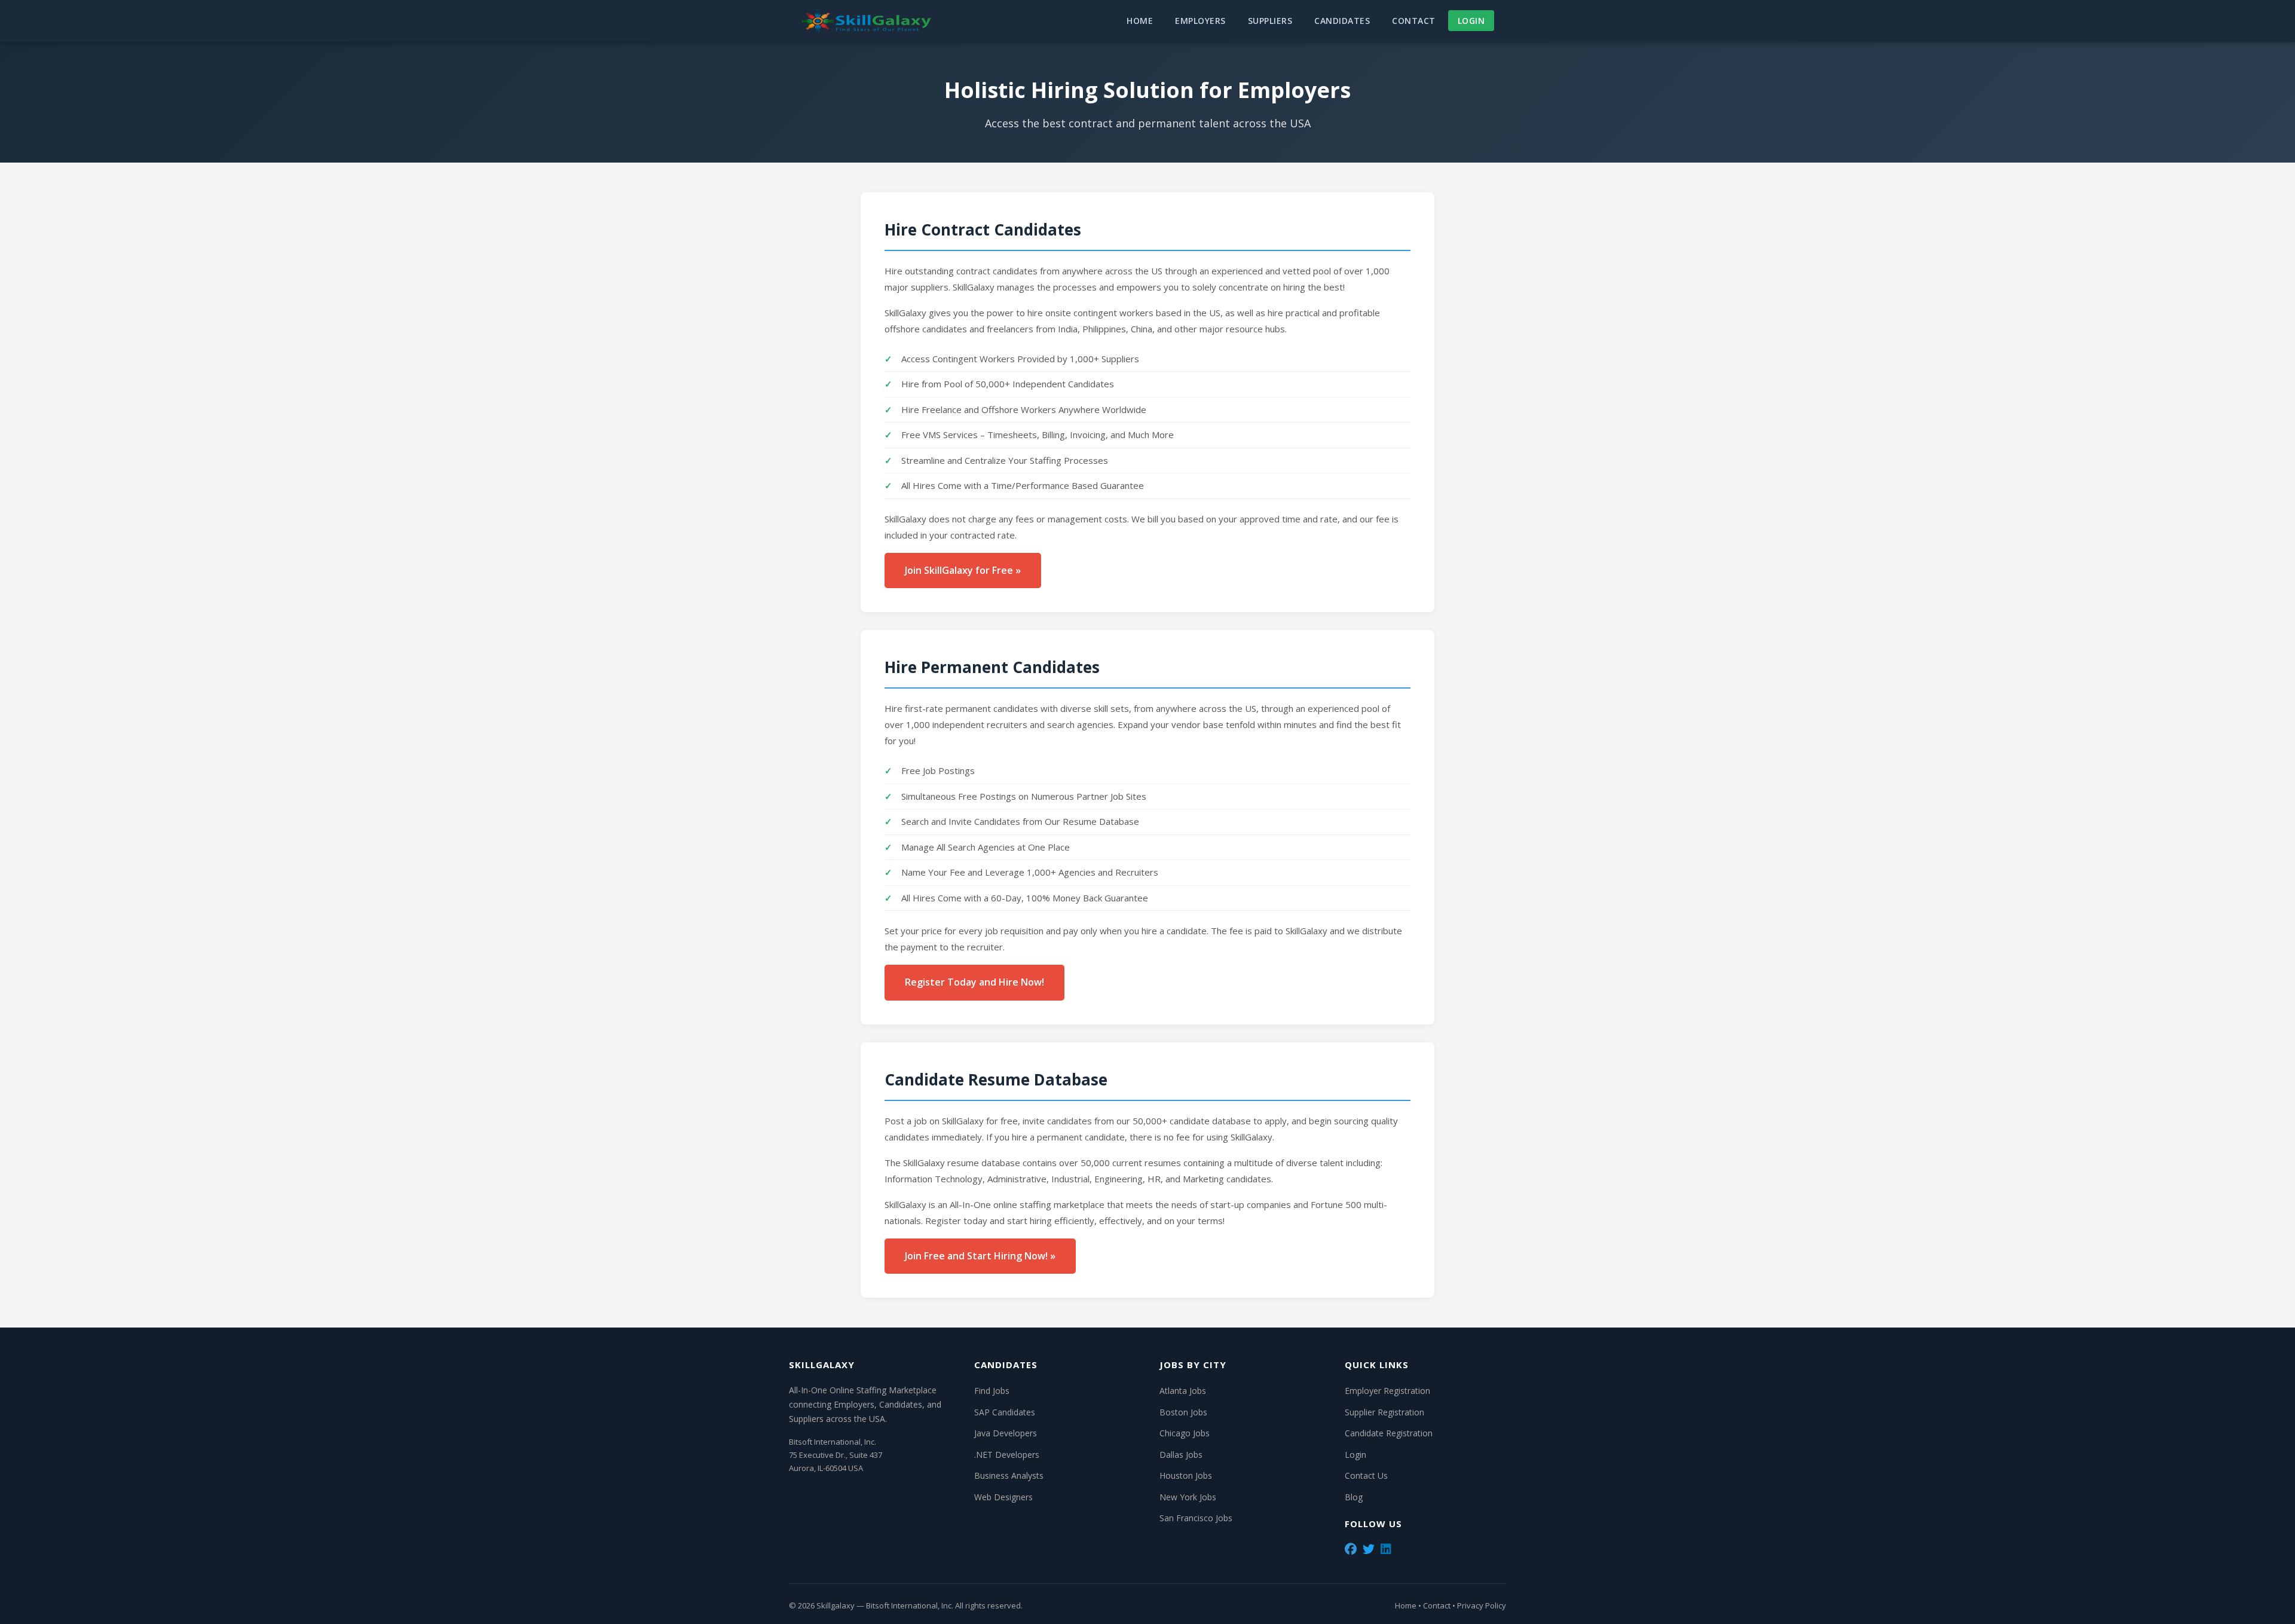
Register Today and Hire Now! (974, 982)
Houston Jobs (1186, 1475)
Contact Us (1366, 1475)
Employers (1200, 21)
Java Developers (1006, 1433)
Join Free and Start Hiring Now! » (980, 1256)
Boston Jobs (1183, 1412)
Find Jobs (992, 1391)
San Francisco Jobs (1196, 1518)
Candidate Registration (1389, 1433)
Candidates (1342, 21)
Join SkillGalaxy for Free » (963, 570)
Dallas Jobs (1181, 1455)
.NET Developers (1007, 1455)
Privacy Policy (1482, 1605)
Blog (1354, 1497)
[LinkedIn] (1386, 1549)
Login (1471, 21)
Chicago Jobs (1185, 1433)
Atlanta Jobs (1183, 1391)
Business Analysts (1009, 1475)
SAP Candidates (1005, 1412)
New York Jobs (1188, 1497)
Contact (1414, 21)
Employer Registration (1387, 1391)
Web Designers (1003, 1497)
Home (1140, 21)
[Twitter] (1369, 1549)
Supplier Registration (1384, 1412)
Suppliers (1270, 21)
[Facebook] (1351, 1549)
